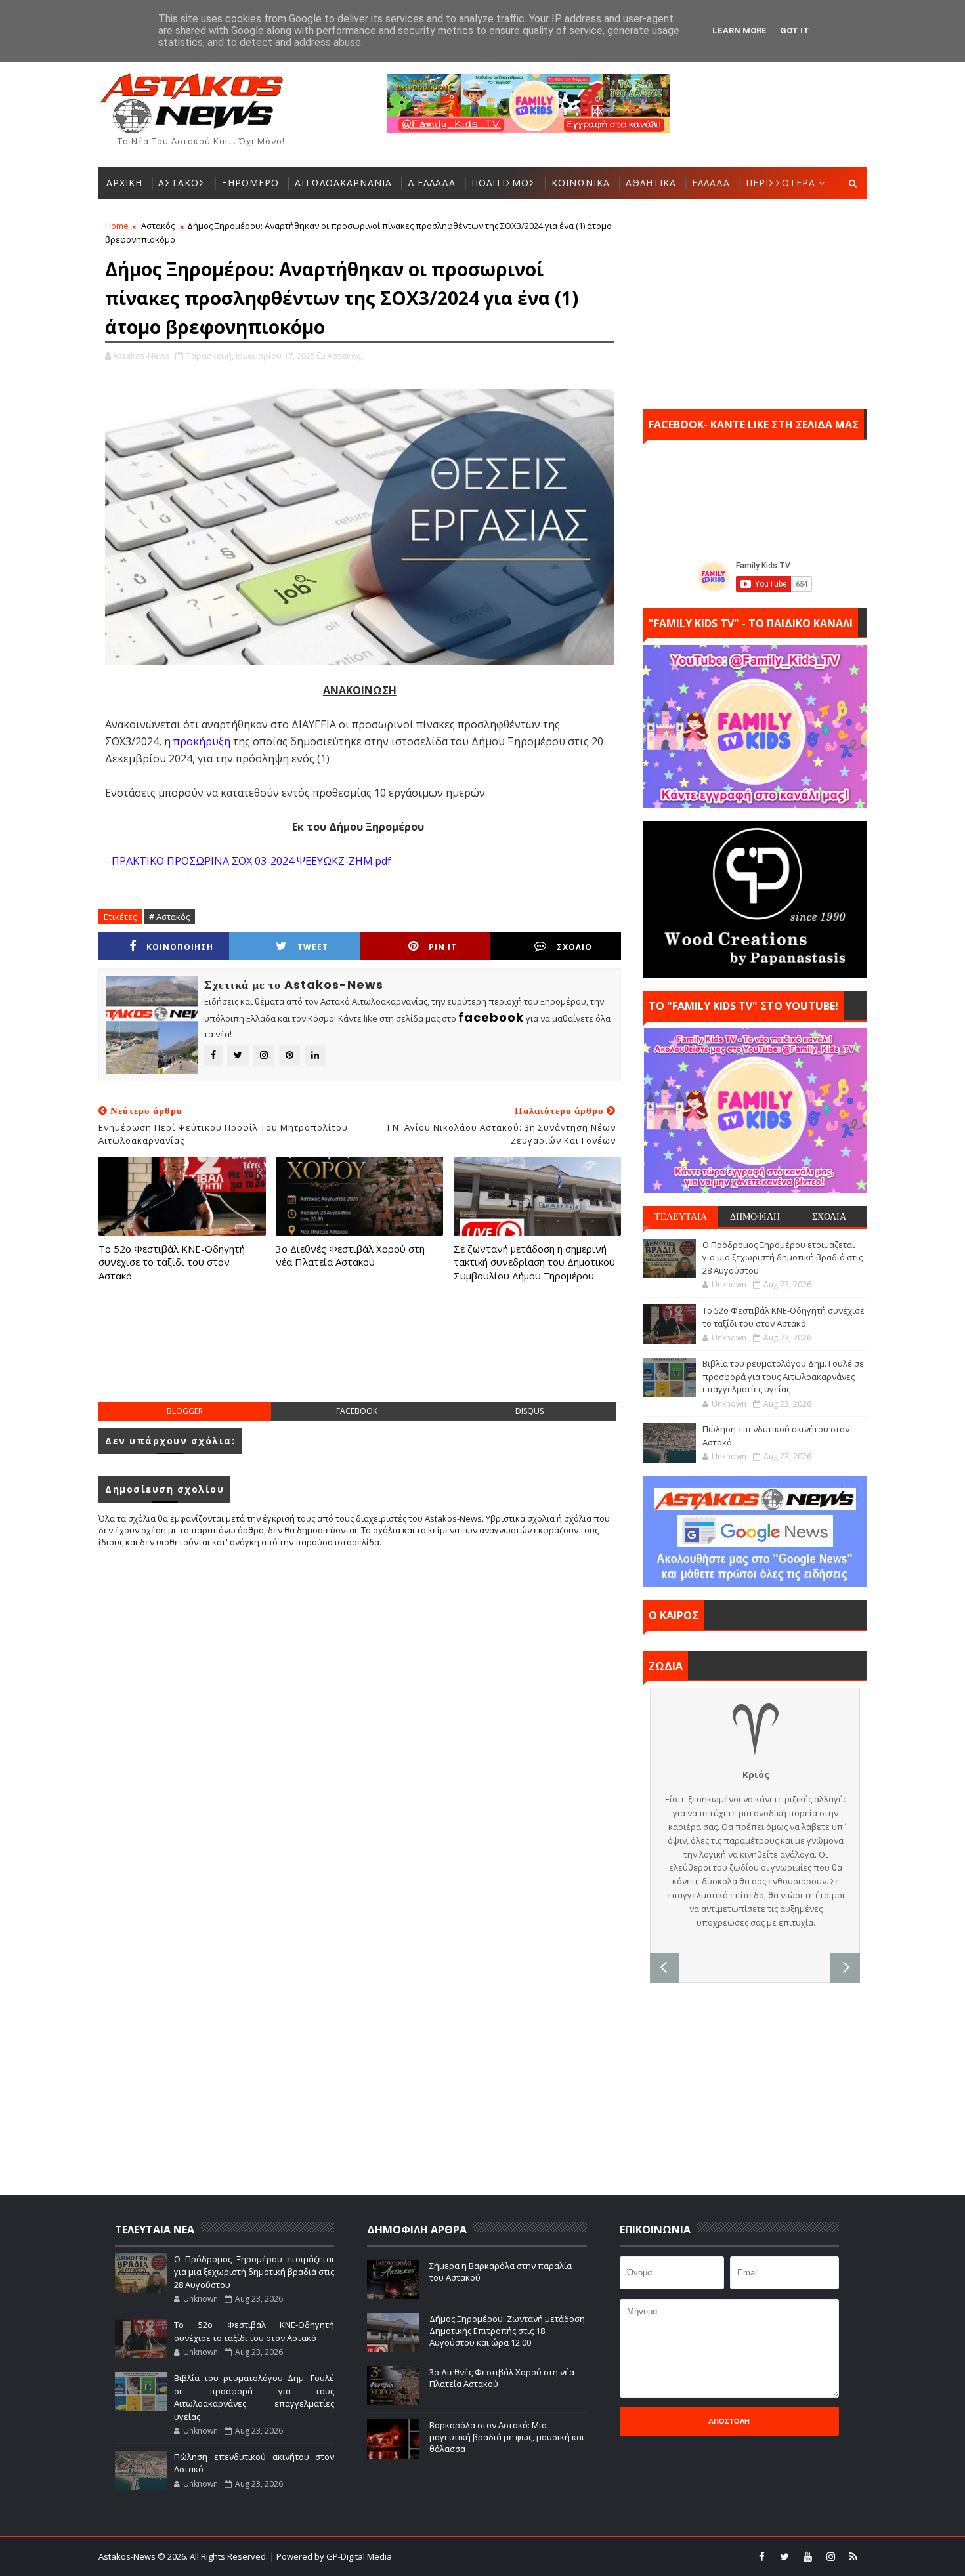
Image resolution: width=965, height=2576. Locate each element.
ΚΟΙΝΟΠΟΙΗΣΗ (180, 947)
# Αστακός (169, 917)
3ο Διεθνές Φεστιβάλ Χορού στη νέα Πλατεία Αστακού (350, 1255)
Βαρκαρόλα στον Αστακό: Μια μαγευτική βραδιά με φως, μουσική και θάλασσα (507, 2437)
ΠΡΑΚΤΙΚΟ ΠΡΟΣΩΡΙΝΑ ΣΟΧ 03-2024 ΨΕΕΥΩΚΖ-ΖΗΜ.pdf (251, 861)
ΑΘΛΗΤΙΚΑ (651, 183)
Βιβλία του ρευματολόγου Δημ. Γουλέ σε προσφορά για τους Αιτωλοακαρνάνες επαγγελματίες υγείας (783, 1376)
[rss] (853, 2556)
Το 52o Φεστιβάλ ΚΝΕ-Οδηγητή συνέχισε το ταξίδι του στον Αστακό (172, 1262)
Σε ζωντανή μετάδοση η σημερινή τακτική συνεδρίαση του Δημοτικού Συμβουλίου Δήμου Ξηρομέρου (534, 1262)
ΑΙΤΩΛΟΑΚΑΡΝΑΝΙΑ (343, 183)
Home (117, 226)
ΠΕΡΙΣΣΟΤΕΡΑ (781, 183)
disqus (529, 1411)
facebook (357, 1411)
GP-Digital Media (624, 2556)
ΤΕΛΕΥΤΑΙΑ (681, 1216)
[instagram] (830, 2556)
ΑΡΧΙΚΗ (124, 183)
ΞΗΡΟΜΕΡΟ (250, 183)
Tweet (313, 947)
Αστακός (158, 226)
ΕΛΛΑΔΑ (711, 183)
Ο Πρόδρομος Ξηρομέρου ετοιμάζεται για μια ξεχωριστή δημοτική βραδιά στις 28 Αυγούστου (783, 1257)
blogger (185, 1411)
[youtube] (807, 2556)
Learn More (740, 31)
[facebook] (761, 2556)
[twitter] (784, 2556)
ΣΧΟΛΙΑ (829, 1216)
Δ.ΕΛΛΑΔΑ (432, 183)
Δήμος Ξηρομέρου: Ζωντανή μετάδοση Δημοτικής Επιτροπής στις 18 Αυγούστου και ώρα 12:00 (507, 2331)
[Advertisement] (360, 1355)
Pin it (443, 947)
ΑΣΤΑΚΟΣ (182, 183)
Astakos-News (128, 2556)
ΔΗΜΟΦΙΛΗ (755, 1216)
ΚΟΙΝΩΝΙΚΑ (581, 183)
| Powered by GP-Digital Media (331, 2556)
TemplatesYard (491, 2556)
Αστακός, (345, 356)
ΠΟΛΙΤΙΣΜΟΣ (504, 183)
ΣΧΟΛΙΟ (574, 947)
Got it (795, 31)
